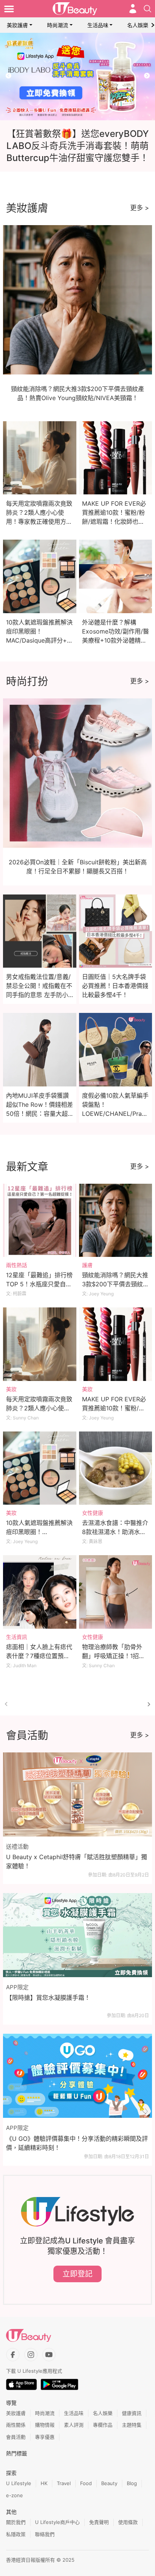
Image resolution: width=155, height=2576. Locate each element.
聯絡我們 (45, 2534)
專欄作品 (103, 2425)
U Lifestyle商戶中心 (57, 2522)
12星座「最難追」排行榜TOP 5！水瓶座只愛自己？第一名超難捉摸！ (39, 1284)
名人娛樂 (138, 25)
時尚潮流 (58, 25)
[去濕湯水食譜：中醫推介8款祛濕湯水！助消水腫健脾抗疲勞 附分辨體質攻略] (116, 1468)
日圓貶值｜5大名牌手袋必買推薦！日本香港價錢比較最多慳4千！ (115, 986)
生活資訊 (17, 1637)
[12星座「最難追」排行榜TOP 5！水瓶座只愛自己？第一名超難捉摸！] (40, 1220)
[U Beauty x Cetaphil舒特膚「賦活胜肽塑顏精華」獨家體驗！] (77, 1794)
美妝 (11, 1389)
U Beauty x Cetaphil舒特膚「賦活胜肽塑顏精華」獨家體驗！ (77, 1861)
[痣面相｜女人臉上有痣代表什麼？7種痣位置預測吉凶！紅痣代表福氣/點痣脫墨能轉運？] (40, 1592)
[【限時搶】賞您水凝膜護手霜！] (77, 1935)
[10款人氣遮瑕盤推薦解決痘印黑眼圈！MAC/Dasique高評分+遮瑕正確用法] (40, 1468)
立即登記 (77, 2274)
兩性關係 (16, 2425)
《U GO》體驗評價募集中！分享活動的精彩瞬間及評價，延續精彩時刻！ (77, 2143)
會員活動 (16, 2437)
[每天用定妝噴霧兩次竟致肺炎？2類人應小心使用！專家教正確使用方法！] (40, 1344)
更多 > (140, 208)
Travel (64, 2483)
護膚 (87, 1265)
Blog (132, 2483)
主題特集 (132, 2425)
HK (44, 2483)
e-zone (14, 2495)
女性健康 (93, 1513)
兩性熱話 (17, 1265)
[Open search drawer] (147, 9)
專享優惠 (45, 2437)
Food (86, 2483)
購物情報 (45, 2425)
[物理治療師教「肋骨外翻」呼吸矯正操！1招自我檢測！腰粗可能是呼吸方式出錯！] (116, 1592)
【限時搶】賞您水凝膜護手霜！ (48, 1998)
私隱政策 (16, 2534)
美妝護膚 (17, 25)
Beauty (109, 2483)
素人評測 (74, 2425)
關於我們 (16, 2522)
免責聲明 (99, 2522)
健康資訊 (132, 2413)
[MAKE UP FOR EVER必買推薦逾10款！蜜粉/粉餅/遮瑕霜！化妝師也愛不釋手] (116, 1344)
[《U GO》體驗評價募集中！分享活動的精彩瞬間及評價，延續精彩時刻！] (77, 2076)
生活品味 (98, 25)
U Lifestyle (19, 2483)
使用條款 (128, 2522)
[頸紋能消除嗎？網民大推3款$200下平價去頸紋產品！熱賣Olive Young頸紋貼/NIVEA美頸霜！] (116, 1220)
